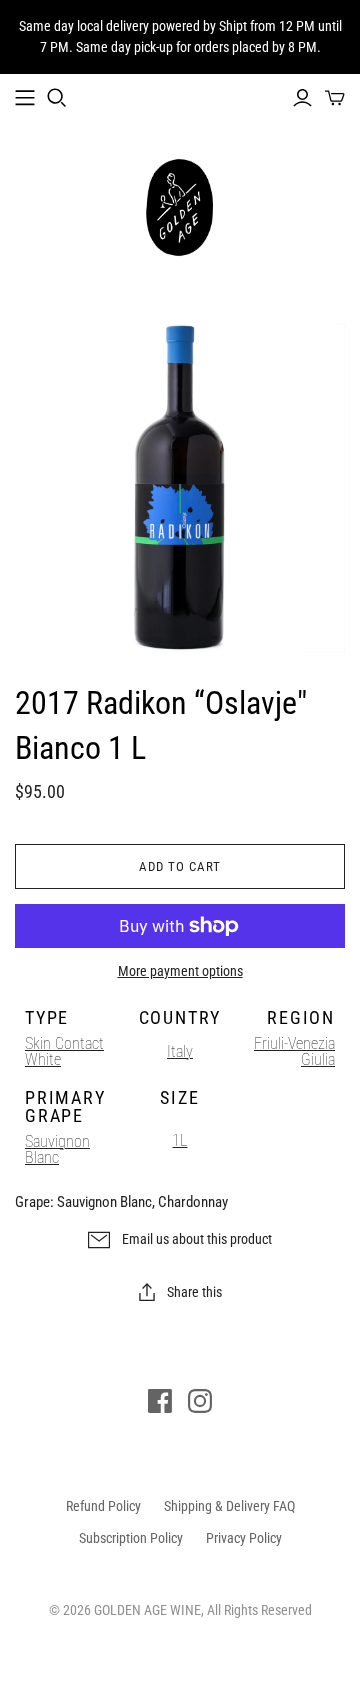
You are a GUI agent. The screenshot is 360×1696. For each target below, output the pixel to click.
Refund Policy (103, 1506)
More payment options (180, 971)
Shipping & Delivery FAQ (229, 1506)
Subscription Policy (131, 1538)
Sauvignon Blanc (57, 1149)
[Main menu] (25, 98)
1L (179, 1140)
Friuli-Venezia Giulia (294, 1051)
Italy (180, 1051)
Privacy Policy (244, 1538)
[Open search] (57, 98)
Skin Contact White (64, 1051)
